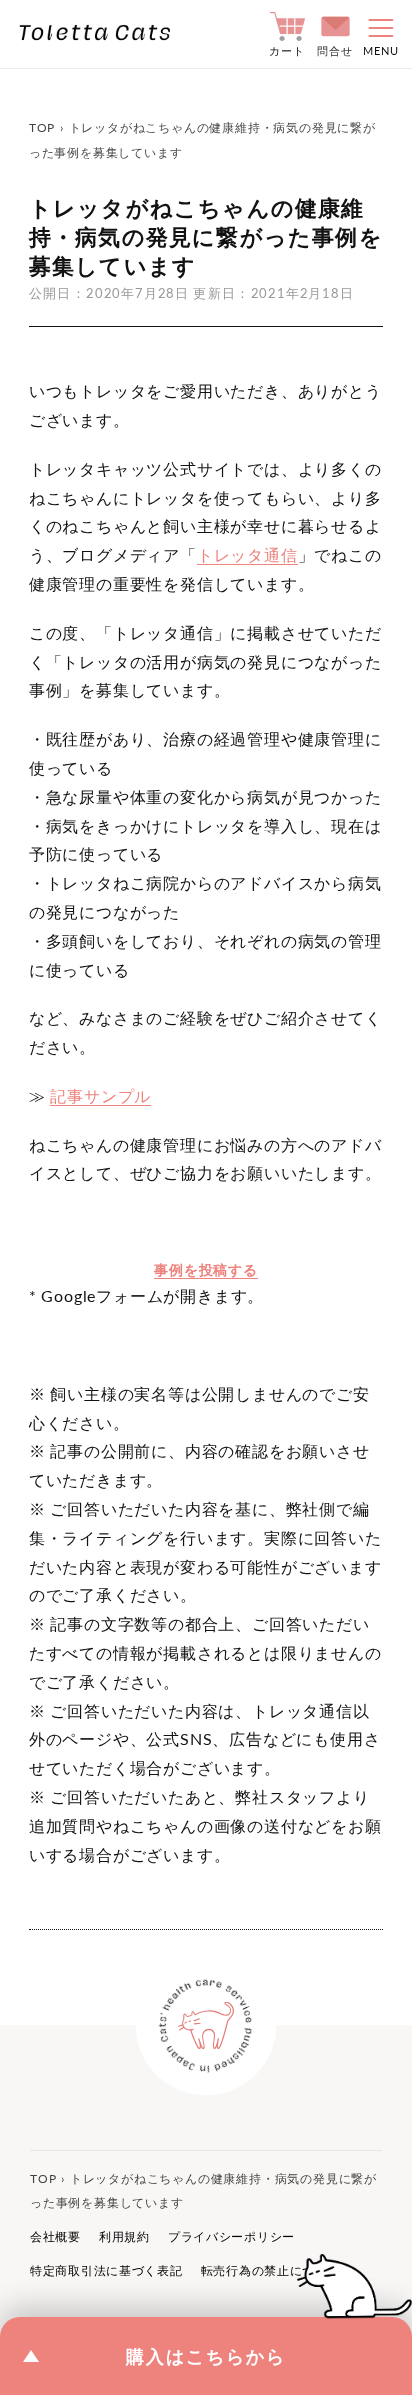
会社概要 (55, 2236)
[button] (375, 34)
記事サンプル (100, 1095)
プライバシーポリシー (231, 2236)
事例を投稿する (206, 1269)
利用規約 (124, 2236)
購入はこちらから (206, 2356)
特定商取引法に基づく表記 (106, 2270)
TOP (42, 127)
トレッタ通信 (247, 554)
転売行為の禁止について (271, 2270)
